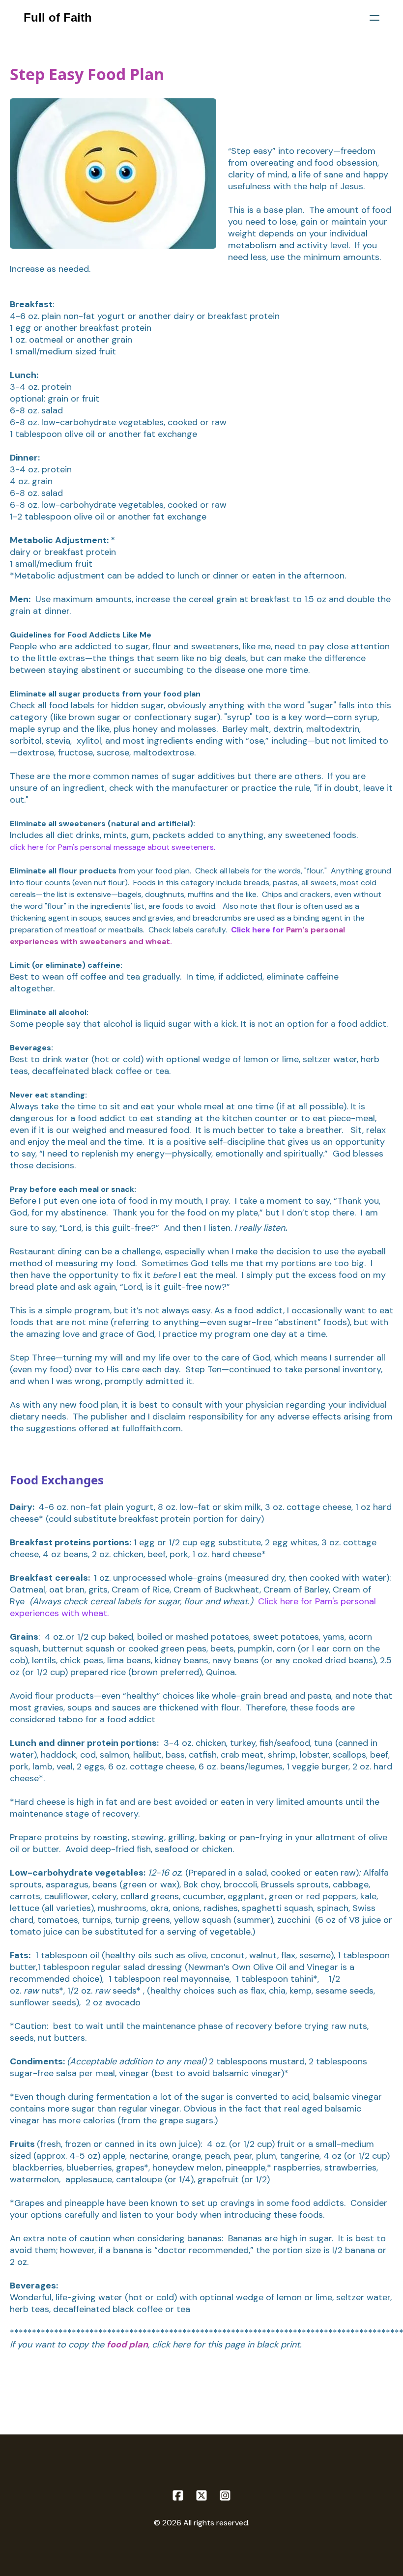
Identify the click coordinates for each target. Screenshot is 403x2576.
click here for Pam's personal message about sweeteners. (113, 847)
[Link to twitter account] (201, 2495)
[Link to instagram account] (225, 2495)
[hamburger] (374, 18)
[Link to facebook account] (178, 2495)
